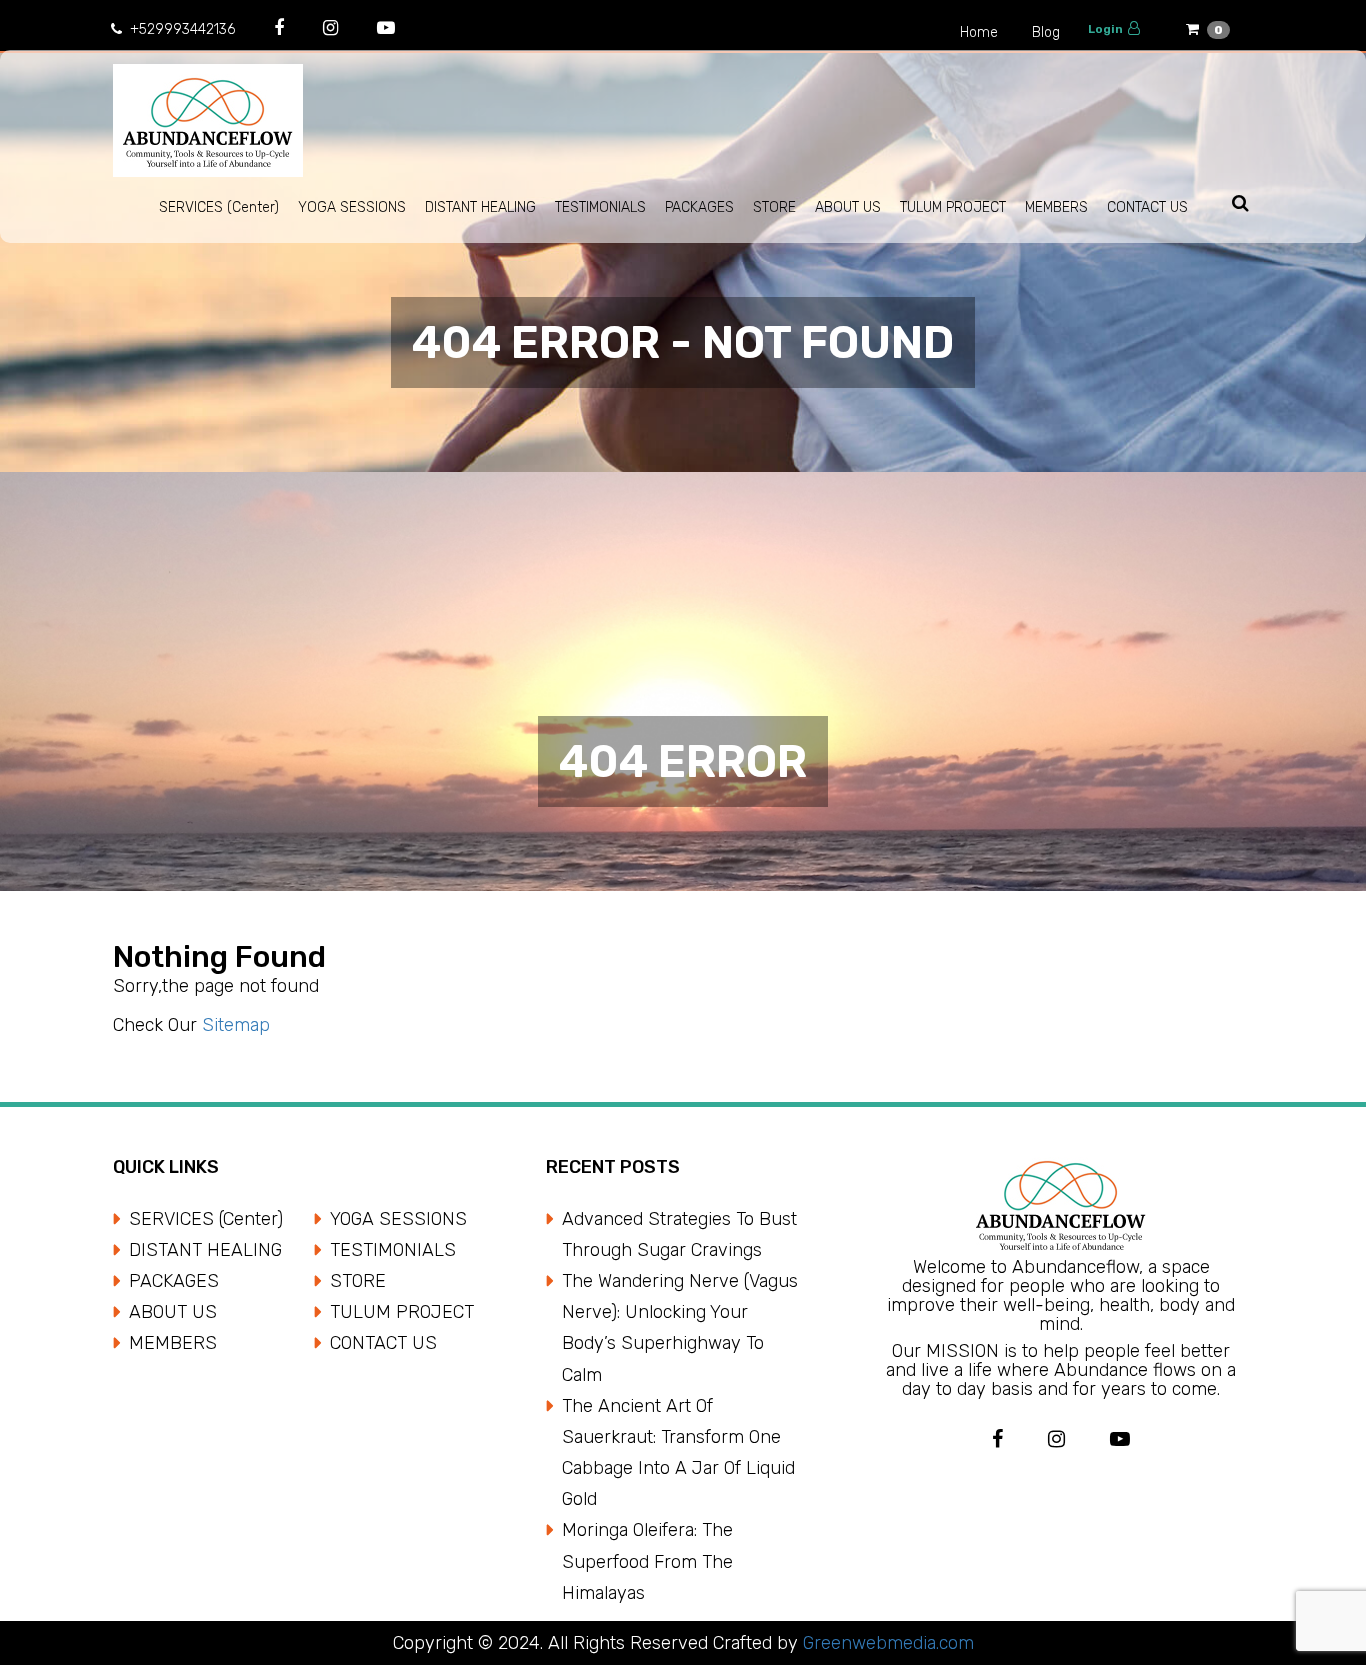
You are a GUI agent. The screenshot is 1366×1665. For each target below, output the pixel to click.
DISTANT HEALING (480, 207)
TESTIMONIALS (600, 207)
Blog (1046, 32)
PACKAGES (699, 207)
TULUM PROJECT (953, 207)
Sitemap (236, 1025)
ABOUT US (848, 207)
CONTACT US (1147, 207)
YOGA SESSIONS (352, 207)
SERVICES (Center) (219, 207)
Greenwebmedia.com (886, 1643)
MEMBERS (1056, 207)
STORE (774, 207)
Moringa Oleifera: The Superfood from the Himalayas (647, 1561)
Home (979, 32)
